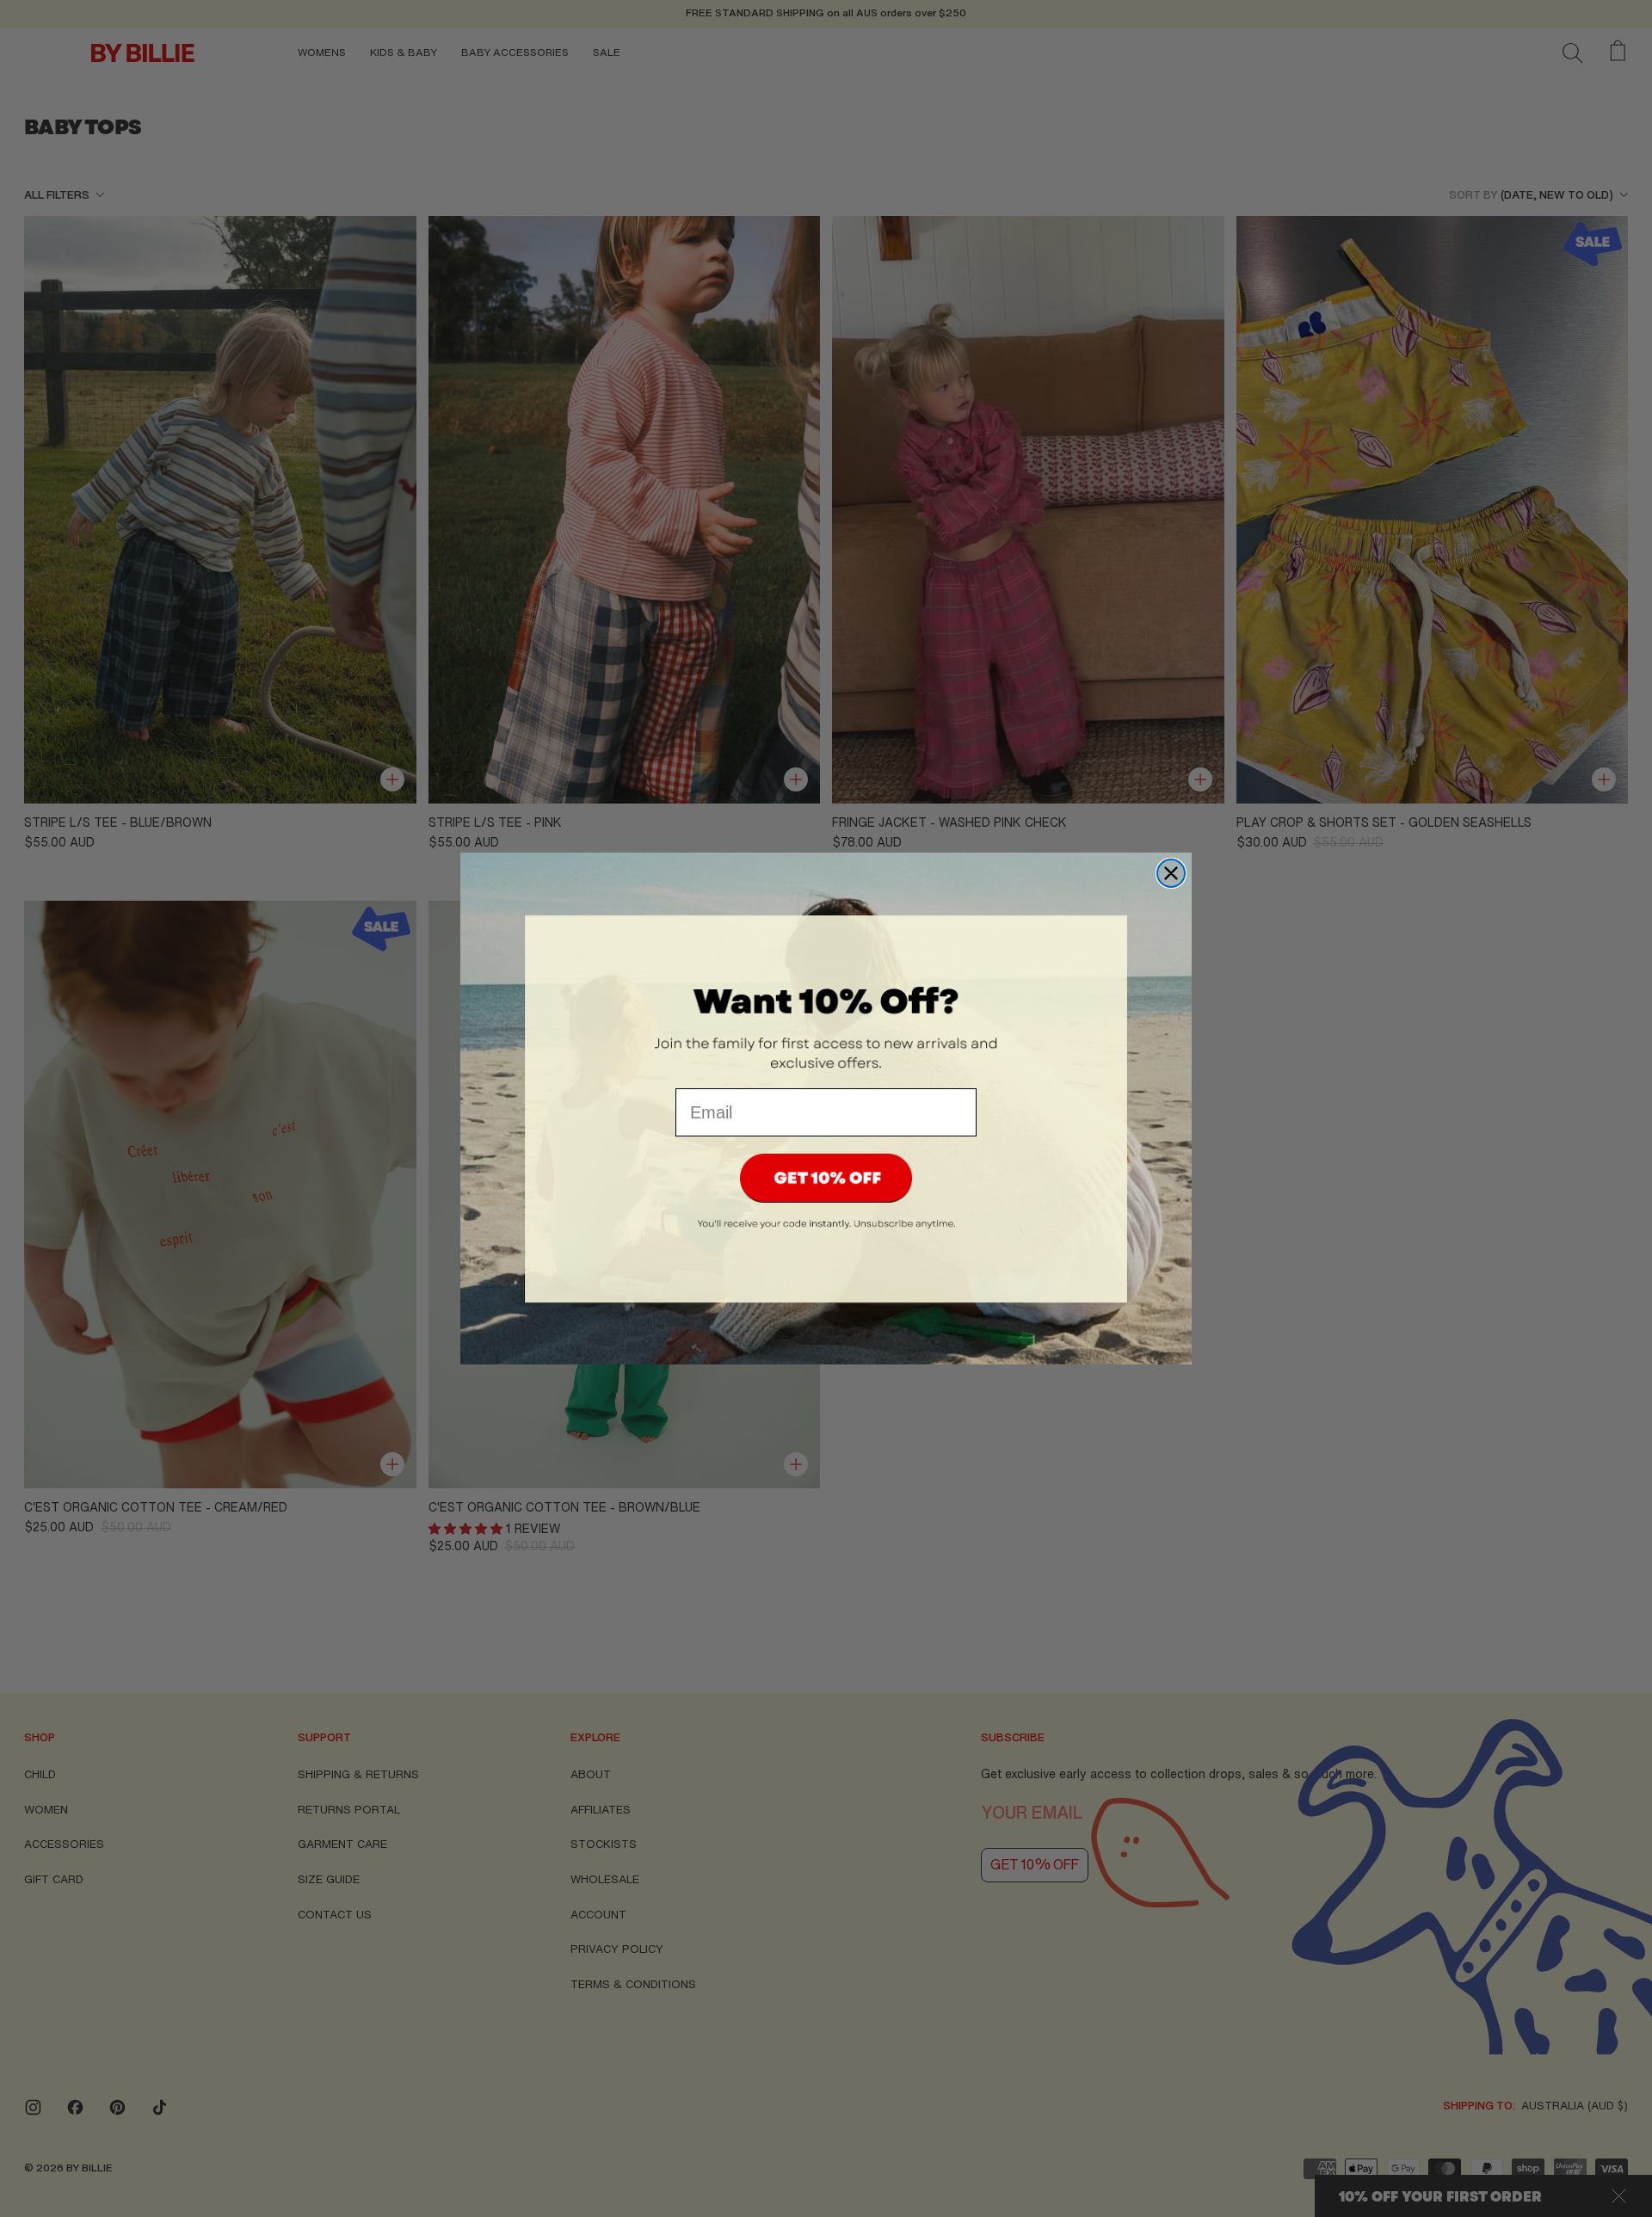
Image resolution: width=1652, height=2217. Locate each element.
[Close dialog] (1171, 873)
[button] (826, 1178)
